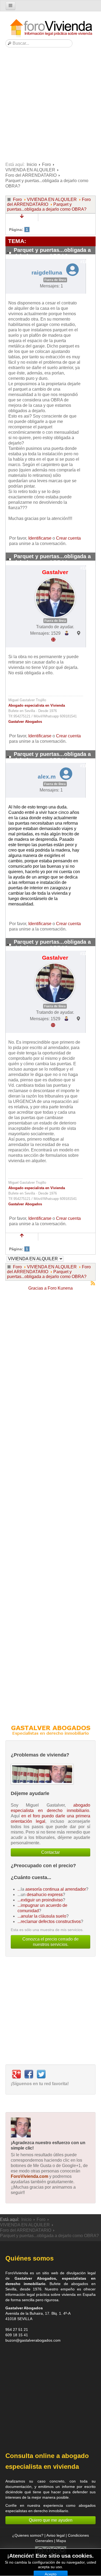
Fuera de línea (55, 280)
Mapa (61, 2541)
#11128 (86, 262)
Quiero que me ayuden (51, 2520)
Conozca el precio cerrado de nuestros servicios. (50, 1942)
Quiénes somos (29, 2258)
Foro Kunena (60, 1288)
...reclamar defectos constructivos (49, 1921)
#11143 (86, 568)
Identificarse (40, 538)
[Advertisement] (50, 106)
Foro (46, 164)
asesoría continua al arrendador (56, 1889)
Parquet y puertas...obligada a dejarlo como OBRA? (47, 207)
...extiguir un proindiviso (40, 1900)
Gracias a (37, 1288)
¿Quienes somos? (28, 2535)
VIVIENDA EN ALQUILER (30, 170)
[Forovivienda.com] (51, 28)
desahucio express (45, 1895)
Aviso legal (55, 2535)
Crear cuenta (68, 538)
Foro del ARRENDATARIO (31, 175)
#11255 (86, 766)
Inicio (32, 164)
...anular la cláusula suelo (42, 1916)
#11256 (86, 954)
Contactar (50, 1852)
